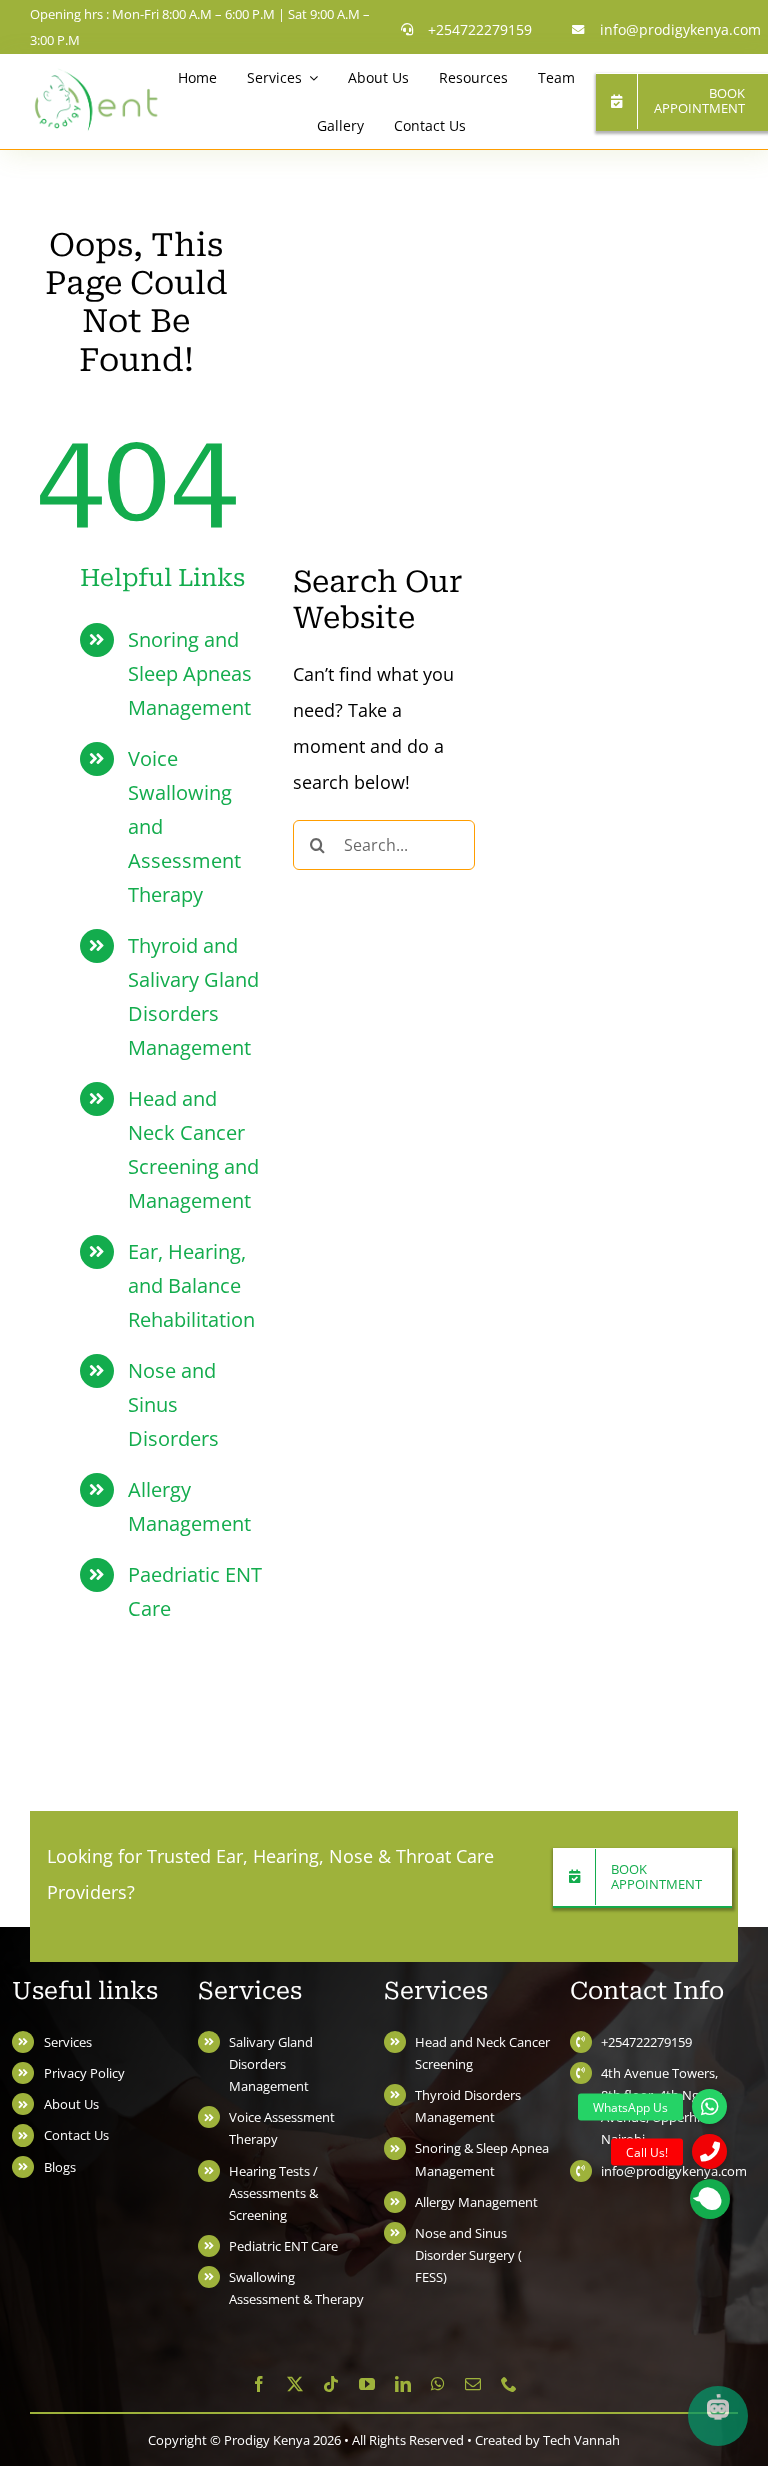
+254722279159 (646, 2042)
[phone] (509, 2384)
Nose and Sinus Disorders (173, 1404)
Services (68, 2042)
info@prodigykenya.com (674, 2171)
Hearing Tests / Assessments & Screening (273, 2193)
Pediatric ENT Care (283, 2246)
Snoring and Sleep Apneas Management (190, 673)
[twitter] (295, 2384)
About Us (71, 2104)
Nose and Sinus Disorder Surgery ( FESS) (468, 2255)
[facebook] (259, 2384)
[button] (710, 2199)
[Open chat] (718, 2416)
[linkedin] (403, 2384)
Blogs (60, 2167)
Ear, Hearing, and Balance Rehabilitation (191, 1285)
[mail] (473, 2384)
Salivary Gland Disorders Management (271, 2064)
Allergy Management (476, 2202)
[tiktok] (331, 2384)
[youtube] (367, 2384)
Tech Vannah (581, 2440)
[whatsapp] (438, 2384)
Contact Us (76, 2135)
